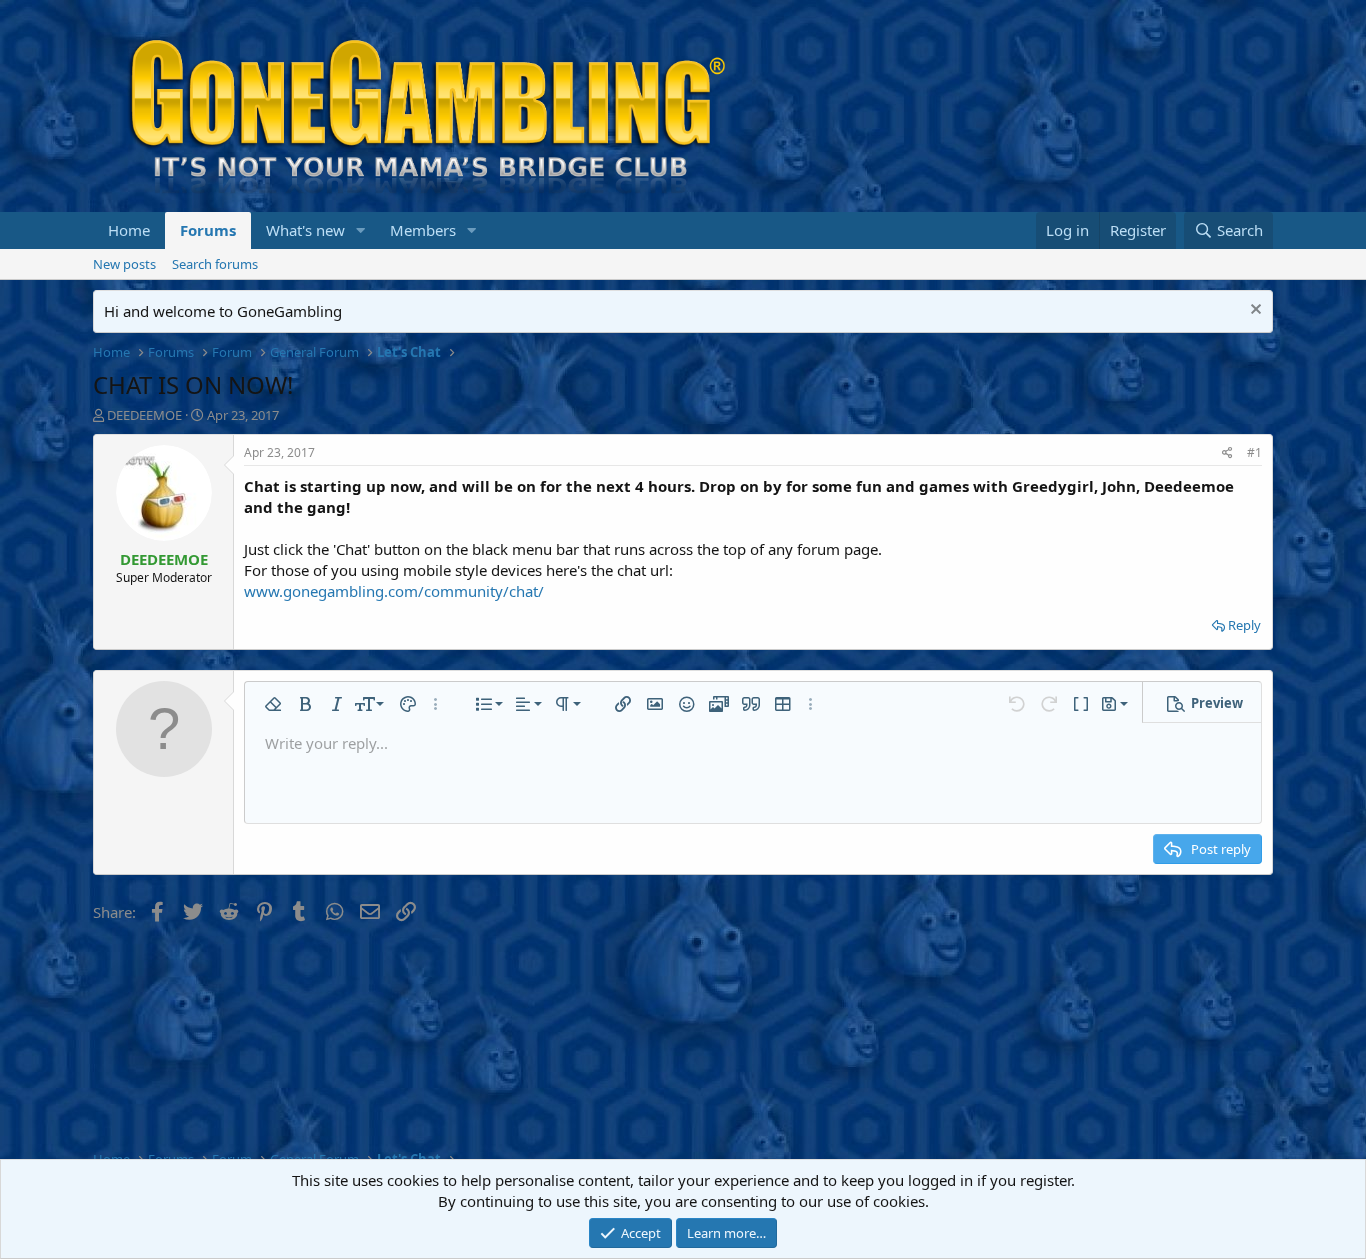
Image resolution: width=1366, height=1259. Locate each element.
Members (423, 230)
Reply (1244, 625)
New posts (124, 264)
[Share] (1227, 453)
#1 (1254, 452)
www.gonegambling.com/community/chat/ (394, 591)
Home (129, 230)
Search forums (215, 264)
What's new (305, 230)
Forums (208, 230)
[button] (361, 230)
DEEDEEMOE (144, 415)
